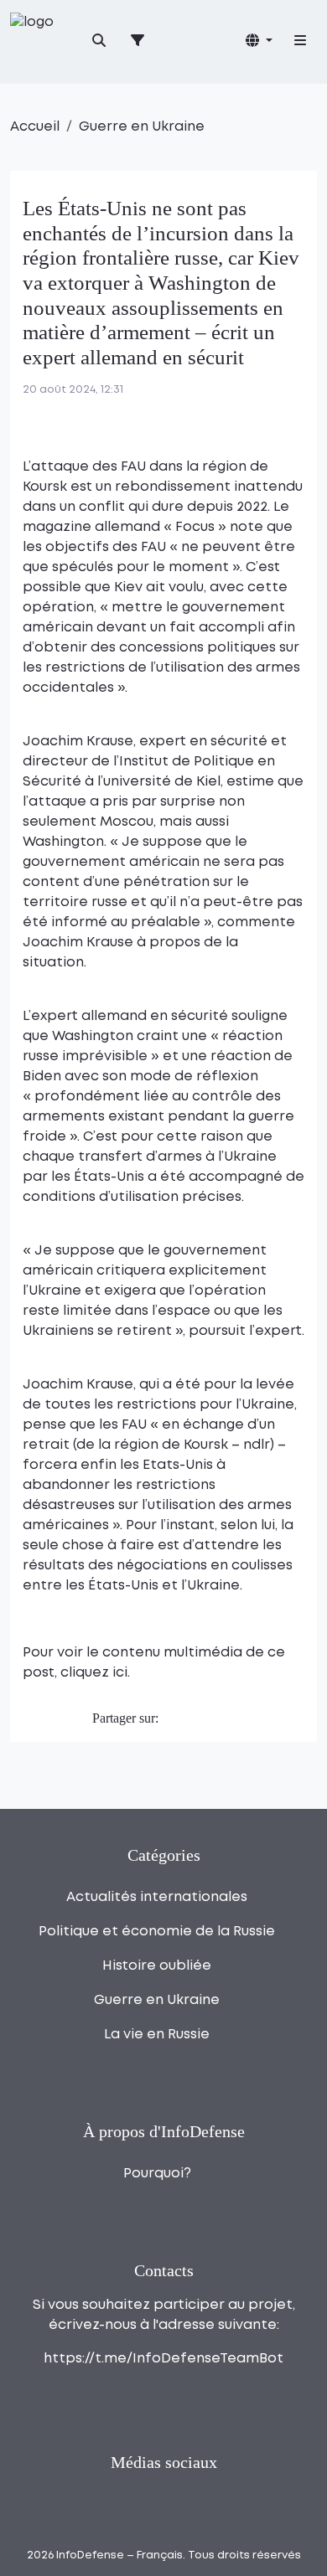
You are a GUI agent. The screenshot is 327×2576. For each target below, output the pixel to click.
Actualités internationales (157, 1897)
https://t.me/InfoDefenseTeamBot (163, 2359)
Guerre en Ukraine (142, 127)
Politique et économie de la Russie (157, 1932)
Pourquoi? (157, 2174)
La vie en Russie (157, 2035)
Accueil (35, 127)
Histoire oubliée (157, 1966)
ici (120, 1673)
